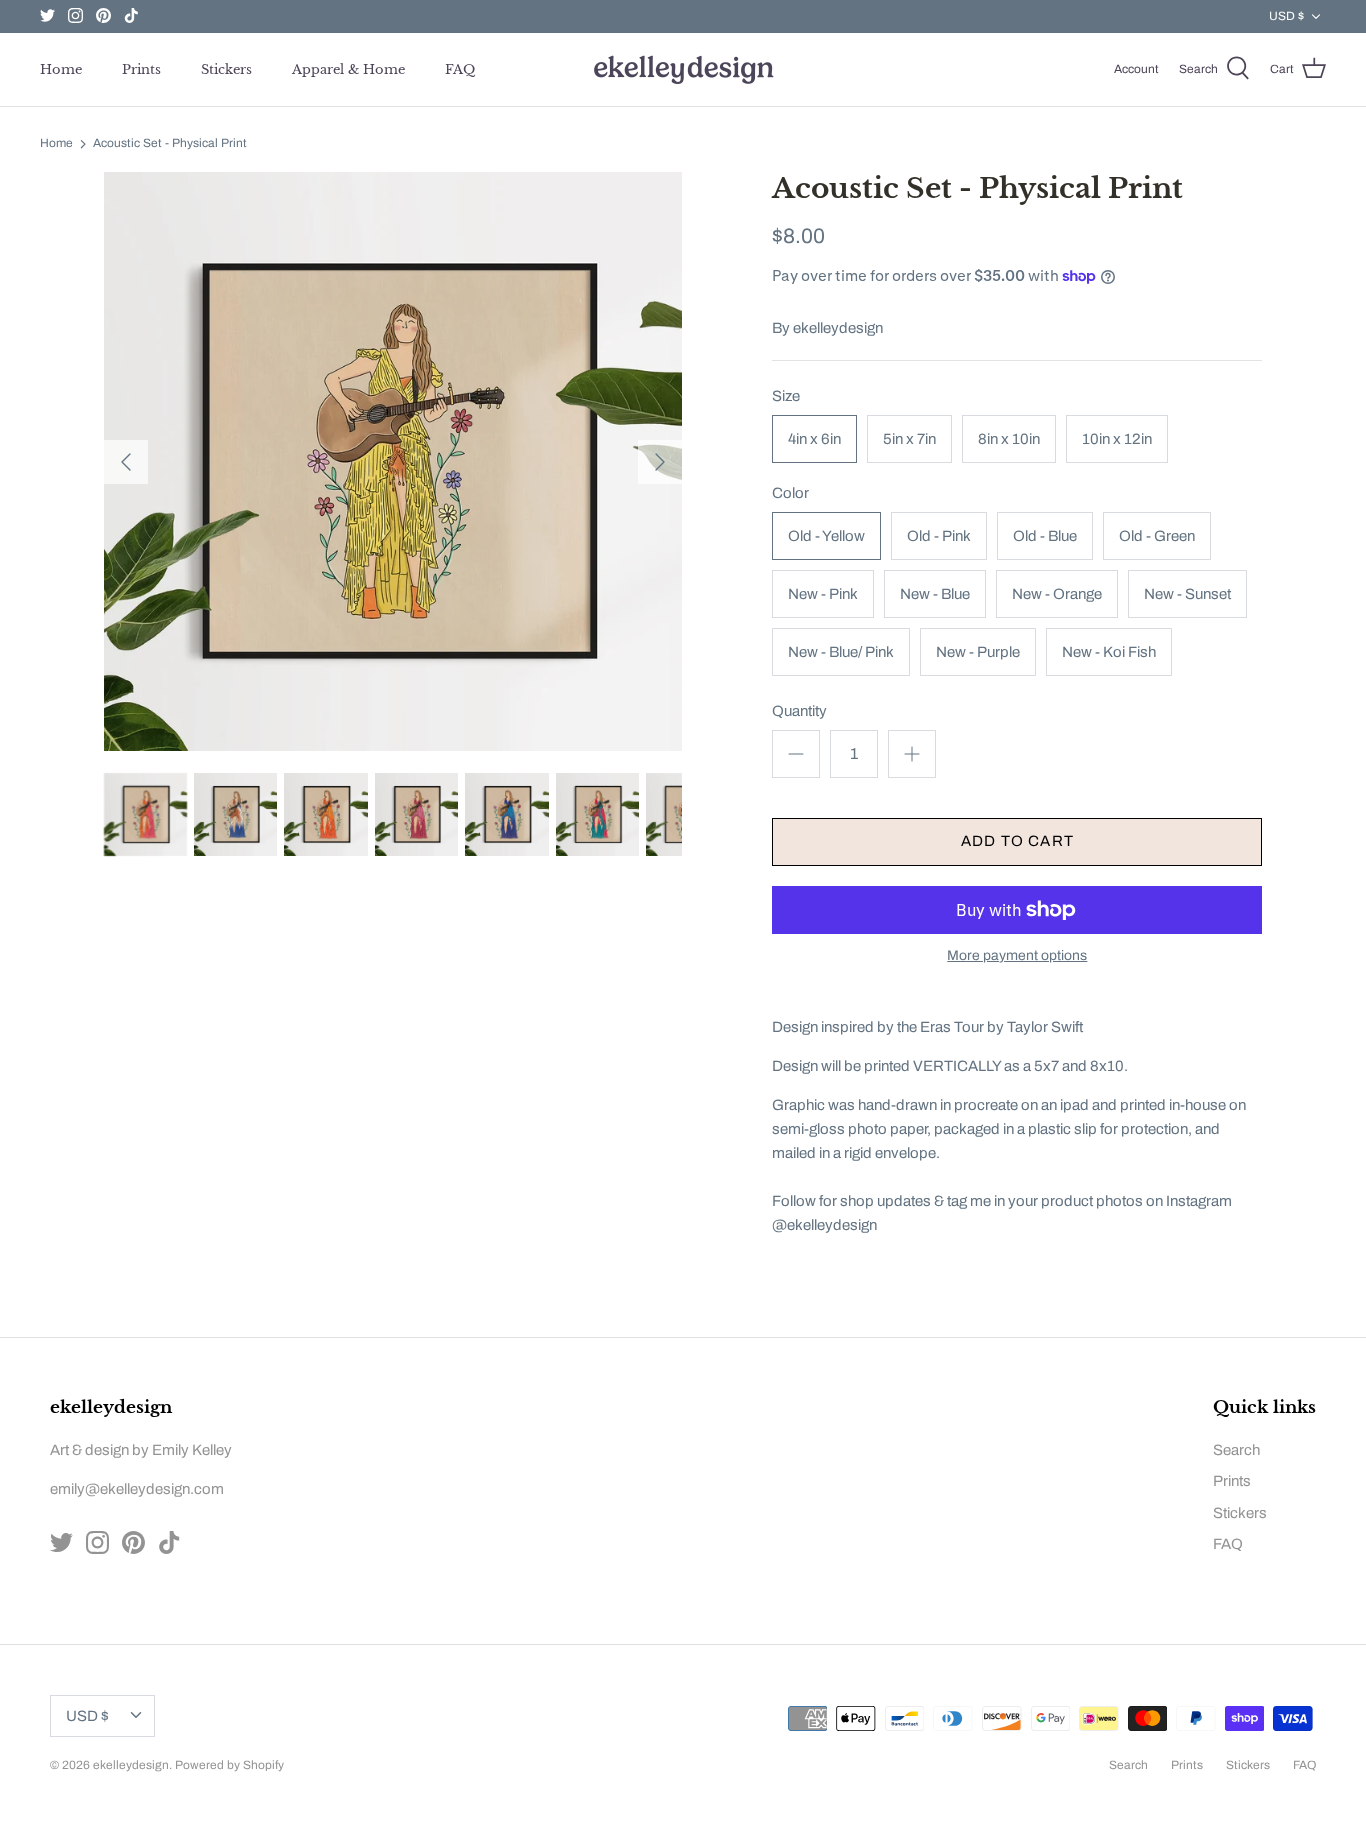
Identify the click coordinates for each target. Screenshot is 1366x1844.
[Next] (660, 462)
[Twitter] (47, 15)
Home (61, 69)
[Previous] (126, 462)
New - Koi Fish (1109, 652)
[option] (393, 461)
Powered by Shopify (229, 1765)
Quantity (799, 711)
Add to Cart (1017, 841)
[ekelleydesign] (683, 69)
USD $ (1286, 16)
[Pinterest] (103, 15)
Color (790, 493)
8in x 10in (1009, 439)
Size (786, 396)
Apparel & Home (348, 69)
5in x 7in (909, 439)
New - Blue (935, 594)
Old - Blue (1045, 536)
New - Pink (823, 594)
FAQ (460, 69)
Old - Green (1157, 536)
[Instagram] (75, 15)
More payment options (1017, 955)
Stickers (226, 69)
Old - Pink (939, 536)
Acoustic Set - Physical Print (170, 144)
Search (1236, 1450)
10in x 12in (1117, 439)
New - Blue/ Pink (841, 652)
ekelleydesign (838, 328)
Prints (141, 69)
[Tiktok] (131, 15)
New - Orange (1057, 594)
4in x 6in (814, 439)
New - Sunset (1187, 594)
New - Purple (978, 652)
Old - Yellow (826, 536)
